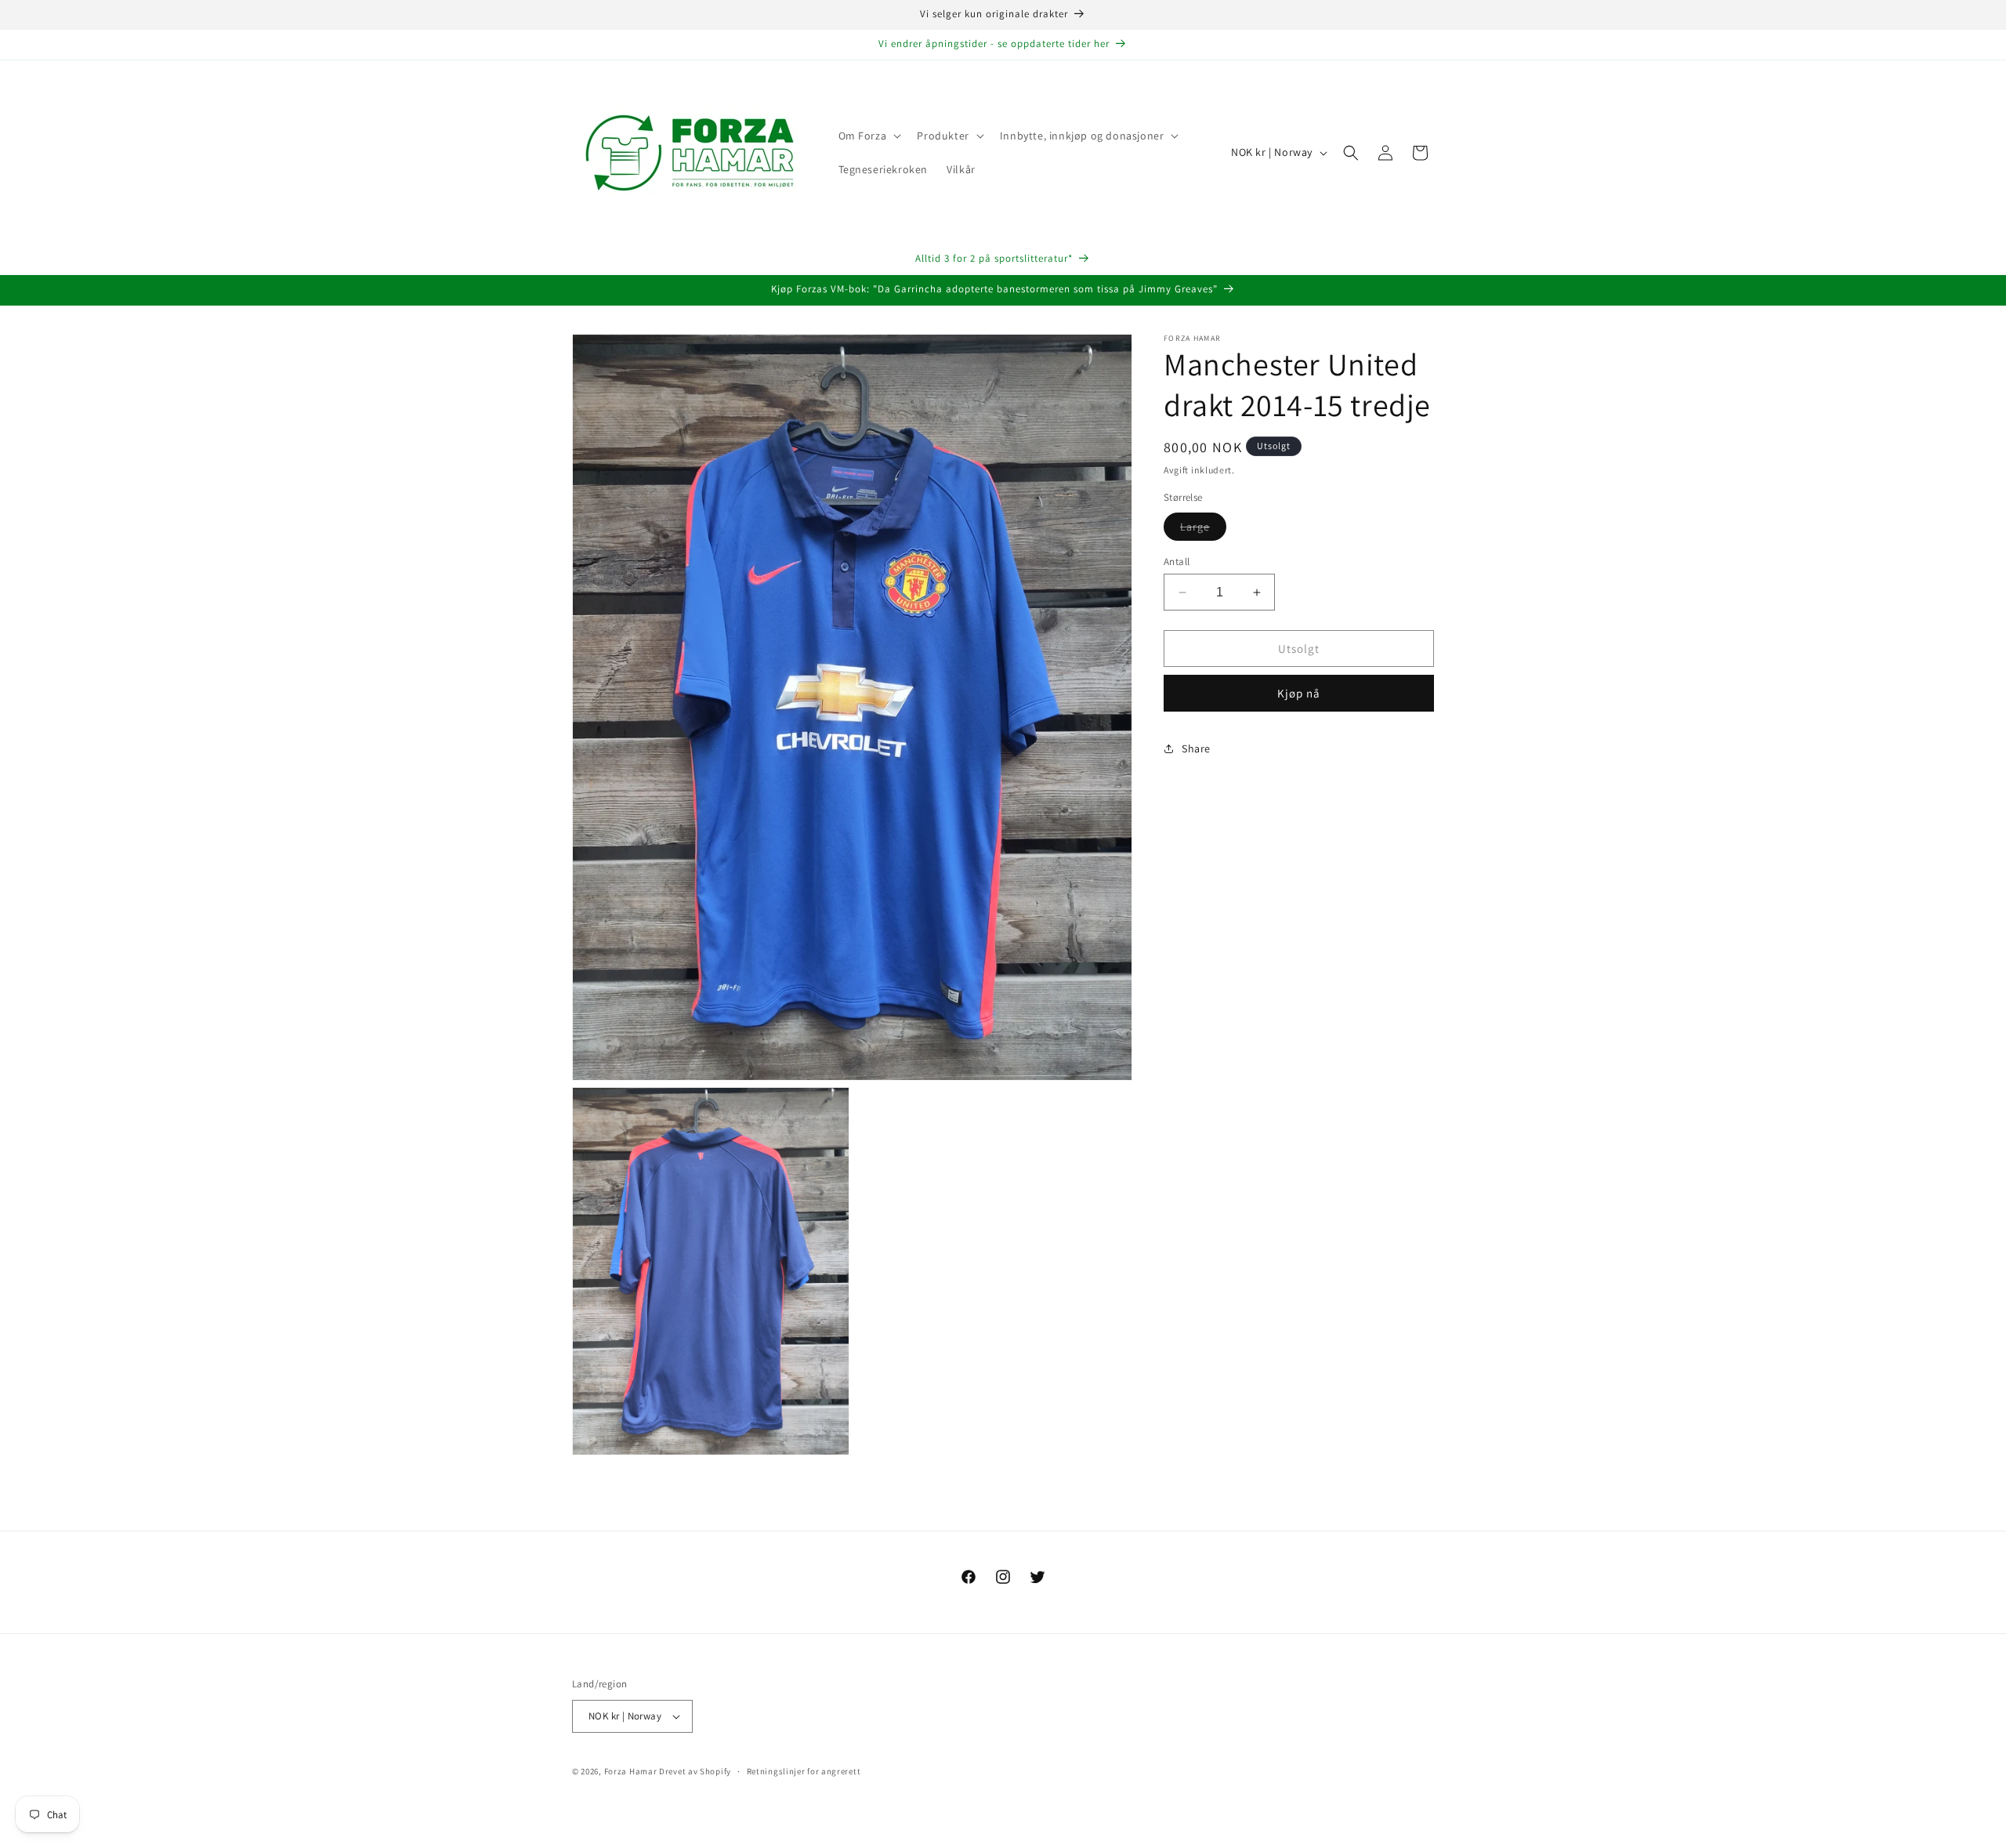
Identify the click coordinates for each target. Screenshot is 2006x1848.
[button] (869, 136)
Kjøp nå (1299, 693)
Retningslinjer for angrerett (804, 1771)
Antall (1177, 562)
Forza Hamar (631, 1771)
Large (1203, 530)
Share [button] (1196, 748)
